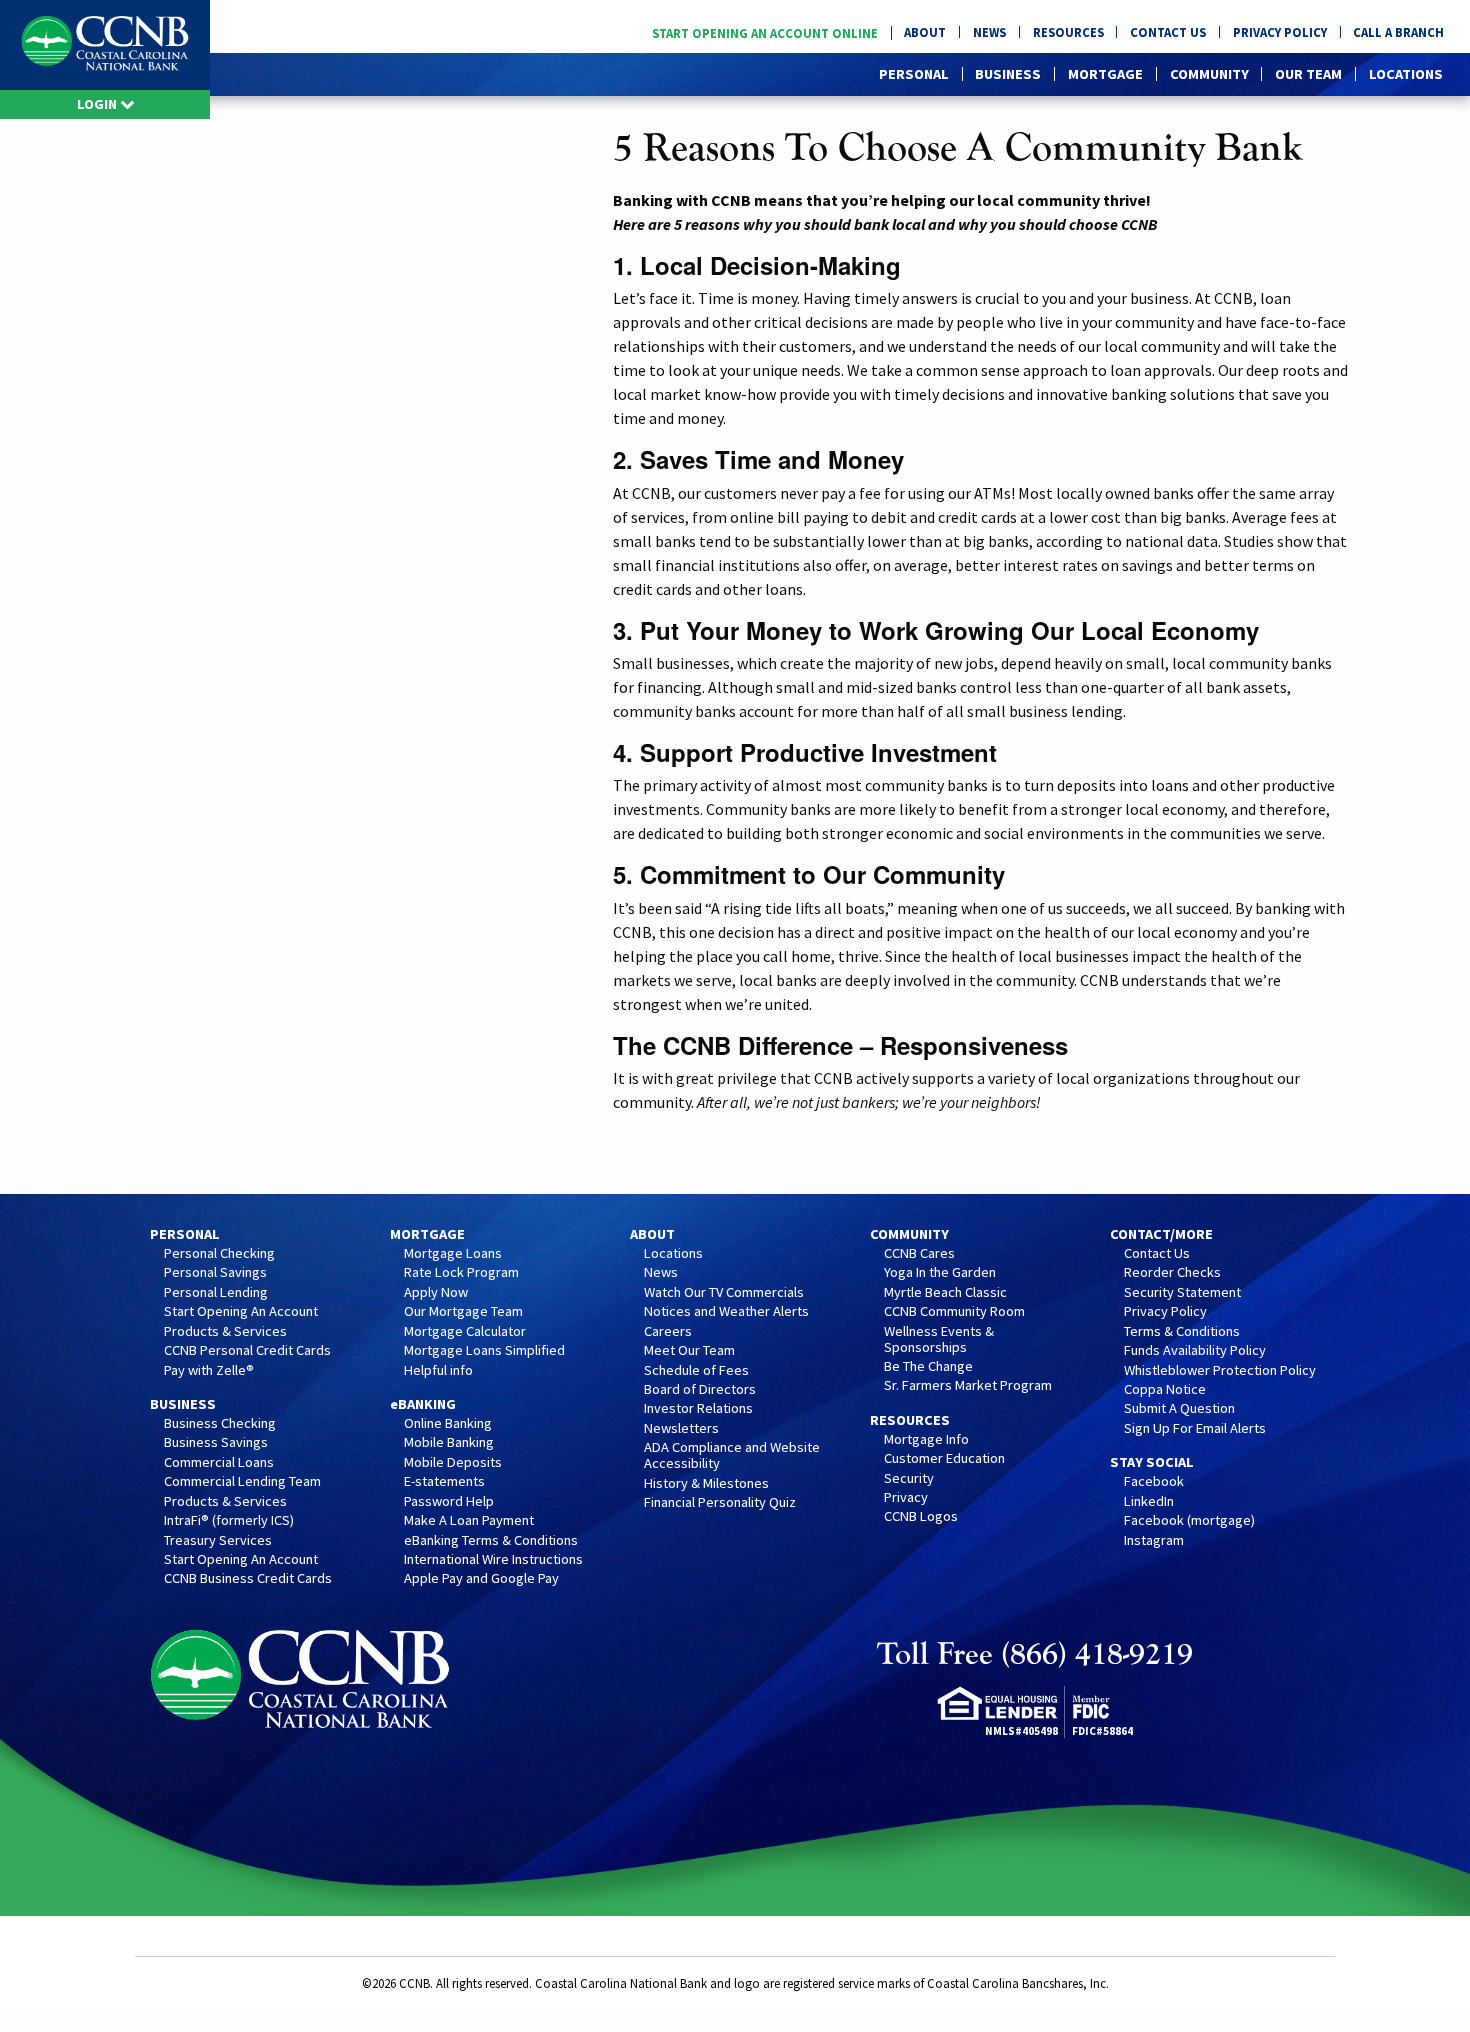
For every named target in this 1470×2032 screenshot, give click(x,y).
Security (909, 1479)
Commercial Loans (219, 1463)
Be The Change (928, 1367)
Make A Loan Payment (469, 1521)
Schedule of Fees (696, 1371)
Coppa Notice (1165, 1390)
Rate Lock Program (461, 1273)
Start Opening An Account (241, 1312)
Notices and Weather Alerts (726, 1312)
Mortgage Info (926, 1440)
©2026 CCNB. (397, 1983)
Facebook (1154, 1482)
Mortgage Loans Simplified (484, 1351)
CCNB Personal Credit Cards (247, 1351)
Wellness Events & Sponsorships (939, 1340)
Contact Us (1168, 32)
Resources (1068, 32)
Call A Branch (1398, 32)
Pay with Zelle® (209, 1371)
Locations (1406, 74)
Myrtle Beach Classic (945, 1293)
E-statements (444, 1482)
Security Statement (1182, 1293)
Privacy (906, 1498)
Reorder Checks (1172, 1273)
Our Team (1308, 74)
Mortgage (1105, 74)
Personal (914, 74)
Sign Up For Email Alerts (1195, 1429)
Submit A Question (1179, 1409)
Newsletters (681, 1429)
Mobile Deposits (453, 1463)
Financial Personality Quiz (720, 1503)
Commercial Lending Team (242, 1482)
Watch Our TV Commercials (724, 1293)
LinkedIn (1149, 1502)
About (925, 32)
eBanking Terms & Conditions (491, 1541)
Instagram (1154, 1541)
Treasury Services (218, 1541)
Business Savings (216, 1443)
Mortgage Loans (453, 1254)
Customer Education (944, 1459)
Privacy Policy (1280, 32)
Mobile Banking (449, 1443)
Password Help (449, 1502)
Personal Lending (216, 1293)
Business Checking (220, 1424)
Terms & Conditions (1182, 1332)
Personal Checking (219, 1254)
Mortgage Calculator (465, 1332)
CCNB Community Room (954, 1312)
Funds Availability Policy (1195, 1351)
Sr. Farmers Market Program (968, 1386)
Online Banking (448, 1424)
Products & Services (225, 1332)
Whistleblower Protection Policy (1220, 1371)
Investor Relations (698, 1409)
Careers (668, 1332)
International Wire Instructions (493, 1560)
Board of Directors (700, 1390)
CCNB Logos (921, 1517)
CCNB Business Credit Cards (248, 1579)
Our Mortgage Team (463, 1312)
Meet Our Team (689, 1351)
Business (1008, 74)
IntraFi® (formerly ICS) (229, 1521)
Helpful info (438, 1371)
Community (1209, 74)
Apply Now (436, 1293)
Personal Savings (215, 1273)
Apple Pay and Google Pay (481, 1579)
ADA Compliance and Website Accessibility (732, 1456)
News (989, 32)
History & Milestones (706, 1484)
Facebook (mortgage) (1189, 1521)
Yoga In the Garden (940, 1273)
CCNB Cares (919, 1254)
